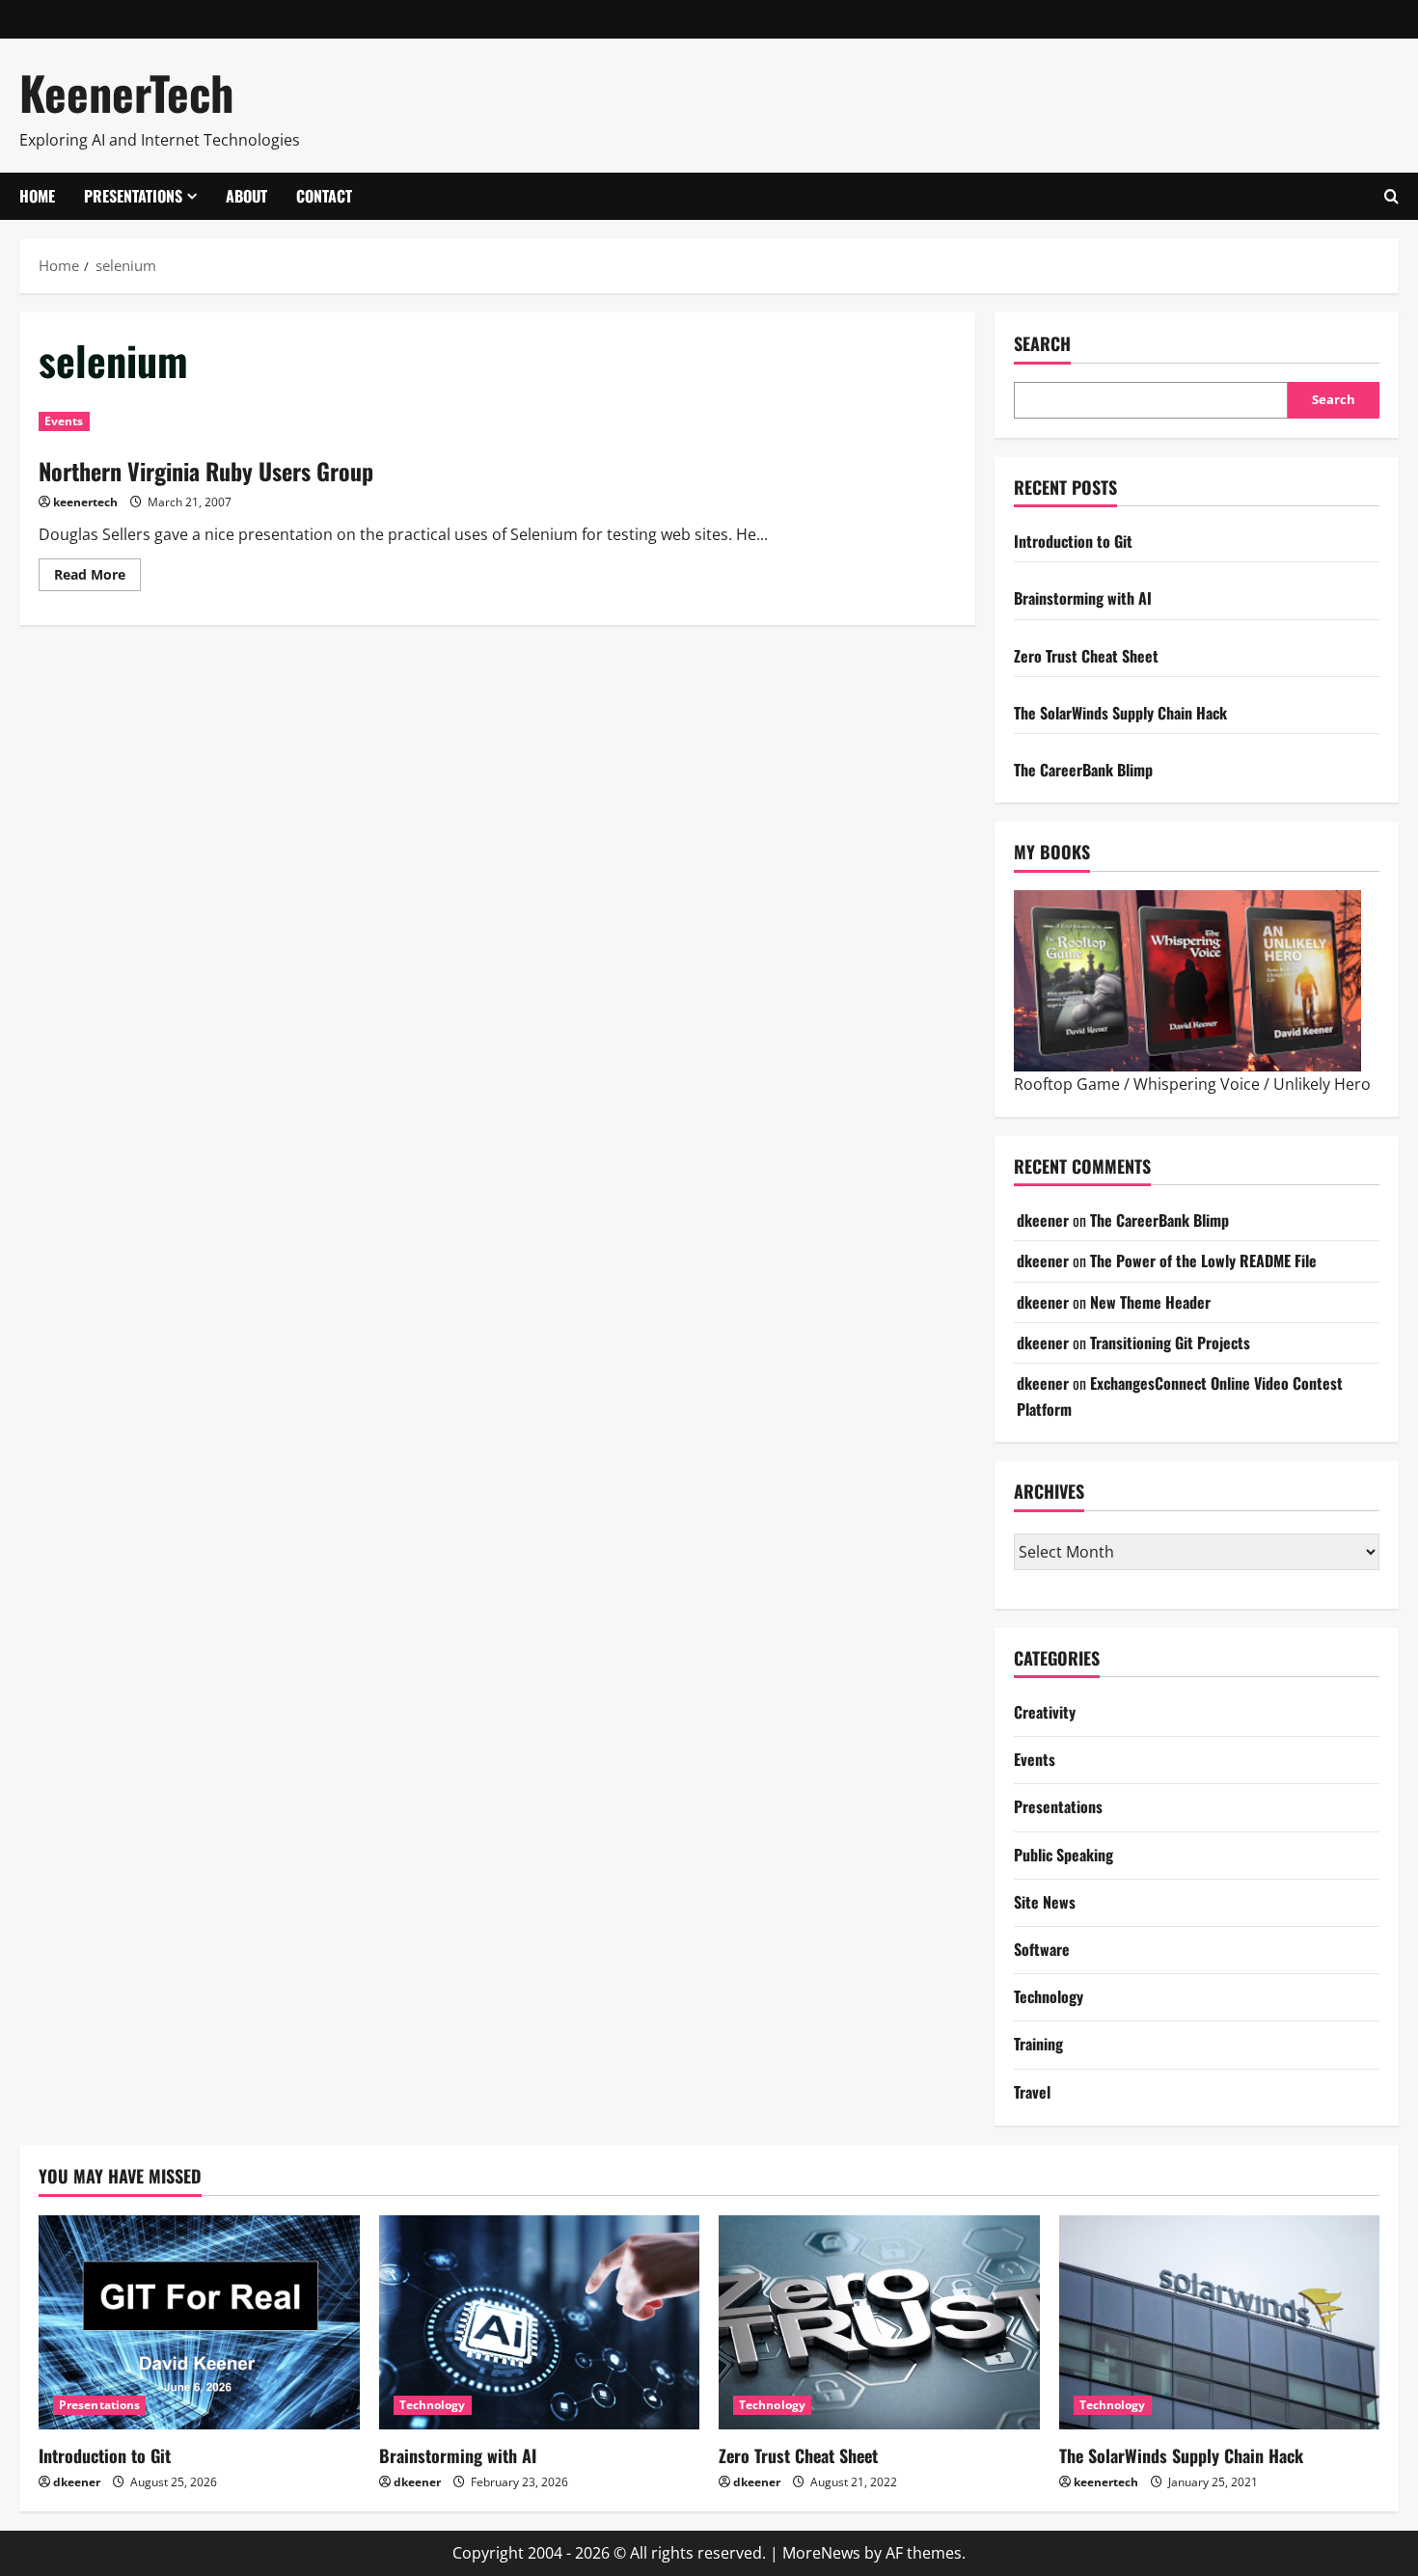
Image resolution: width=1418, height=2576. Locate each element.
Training (1038, 2044)
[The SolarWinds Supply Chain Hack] (1220, 2322)
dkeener (1043, 1220)
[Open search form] (1391, 197)
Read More (97, 571)
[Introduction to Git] (199, 2322)
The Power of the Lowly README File (1203, 1261)
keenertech (85, 502)
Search (1042, 344)
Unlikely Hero (1322, 1084)
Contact (324, 196)
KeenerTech (126, 92)
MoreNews (821, 2553)
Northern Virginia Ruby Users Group (206, 471)
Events (64, 421)
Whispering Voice (1197, 1084)
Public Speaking (1063, 1855)
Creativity (1045, 1712)
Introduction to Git (1073, 541)
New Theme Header (1150, 1302)
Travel (1032, 2092)
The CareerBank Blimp (1083, 770)
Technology (1049, 1996)
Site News (1045, 1902)
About (246, 196)
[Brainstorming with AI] (540, 2322)
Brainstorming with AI (1083, 598)
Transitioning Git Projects (1170, 1342)
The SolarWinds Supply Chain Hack (1120, 713)
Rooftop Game (1067, 1084)
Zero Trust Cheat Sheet (1086, 656)
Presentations (133, 196)
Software (1042, 1949)
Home (37, 196)
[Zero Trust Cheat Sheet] (879, 2322)
